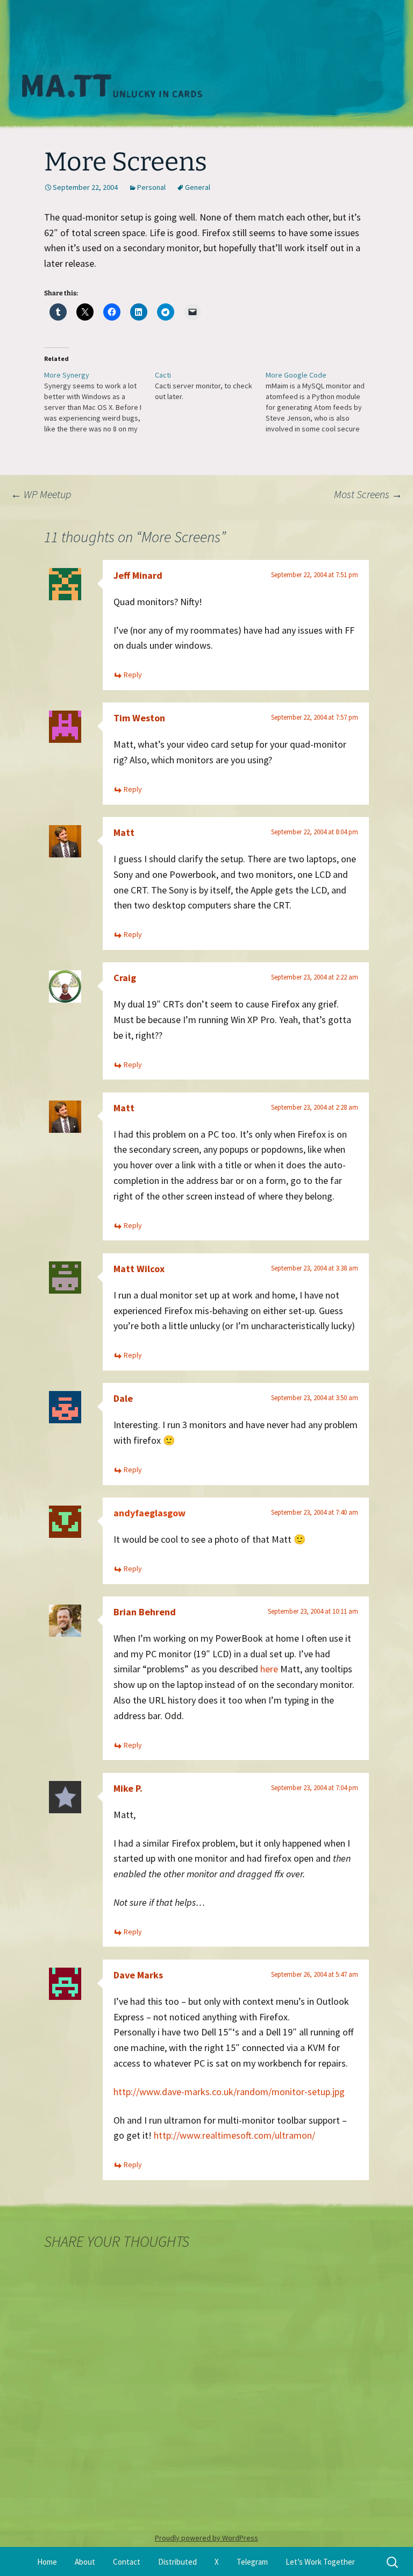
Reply (133, 675)
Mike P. (128, 1788)
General (198, 187)
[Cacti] (210, 386)
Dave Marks (138, 1975)
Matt (124, 832)
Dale (123, 1398)
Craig (125, 978)
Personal (151, 187)
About (85, 2562)
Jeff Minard (138, 575)
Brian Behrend (145, 1612)
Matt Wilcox (139, 1269)
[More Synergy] (99, 402)
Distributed (177, 2562)
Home (47, 2562)
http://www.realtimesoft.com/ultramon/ (234, 2135)
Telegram (252, 2562)
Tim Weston (139, 718)
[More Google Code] (321, 402)
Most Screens (368, 494)
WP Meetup (41, 494)
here (269, 1669)
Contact (127, 2562)
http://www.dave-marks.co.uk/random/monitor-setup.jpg (229, 2092)
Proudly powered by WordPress (206, 2538)
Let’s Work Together (320, 2562)
